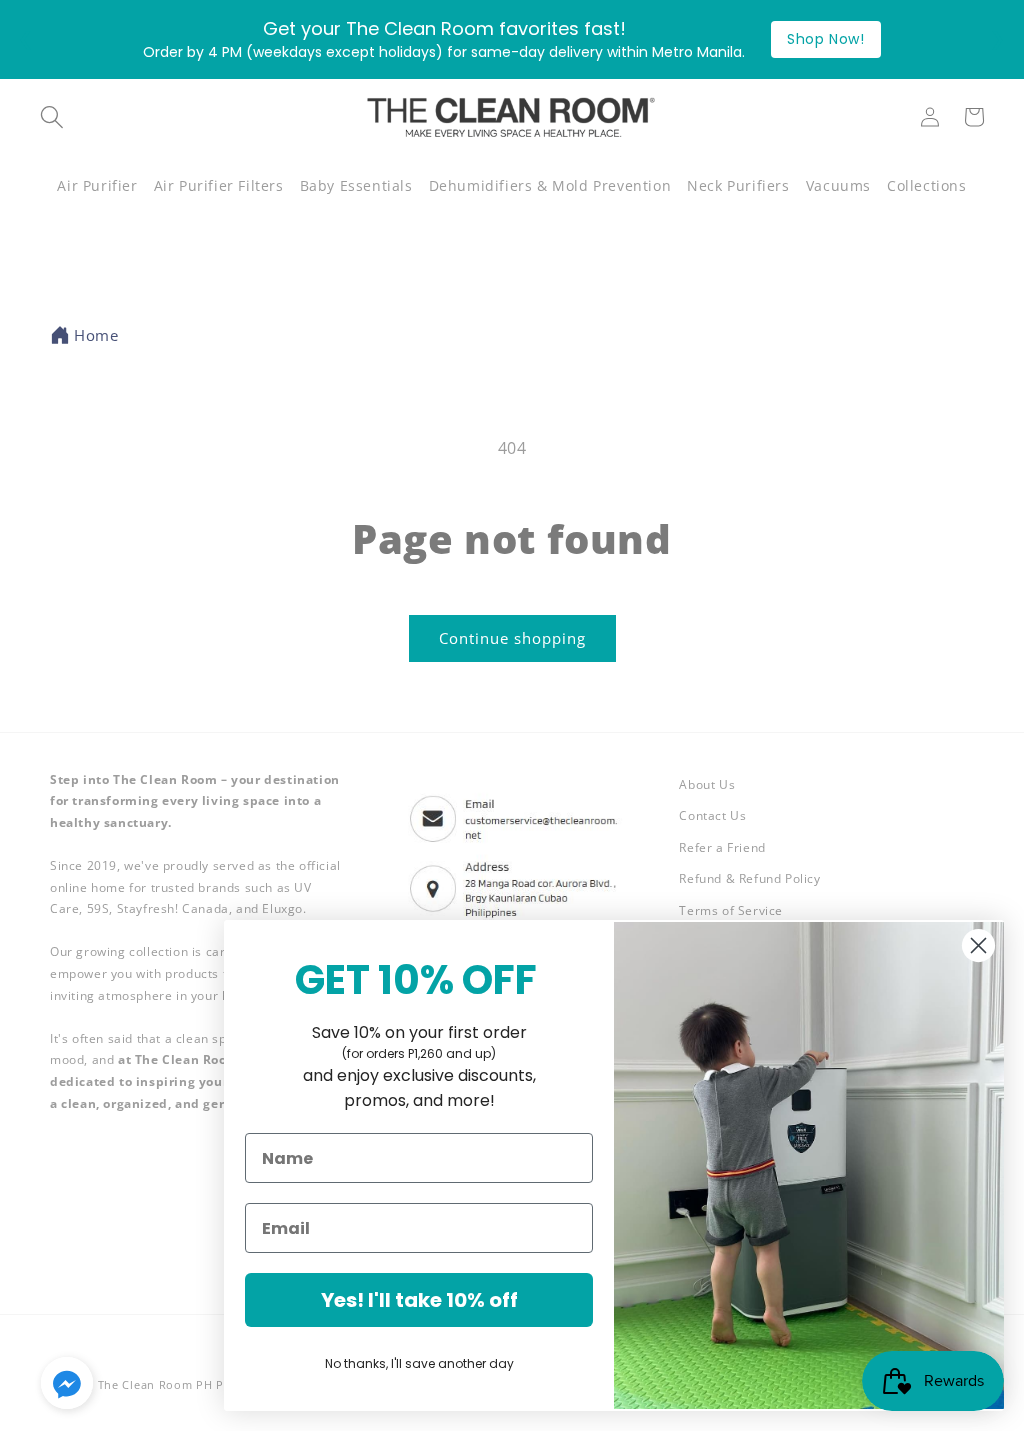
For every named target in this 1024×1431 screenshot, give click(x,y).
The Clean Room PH (155, 1384)
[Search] (52, 117)
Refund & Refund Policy (749, 878)
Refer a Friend (722, 847)
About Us (707, 784)
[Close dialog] (978, 945)
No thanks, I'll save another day (419, 1363)
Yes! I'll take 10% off (419, 1300)
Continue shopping (512, 638)
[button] (97, 186)
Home (96, 335)
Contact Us (712, 815)
